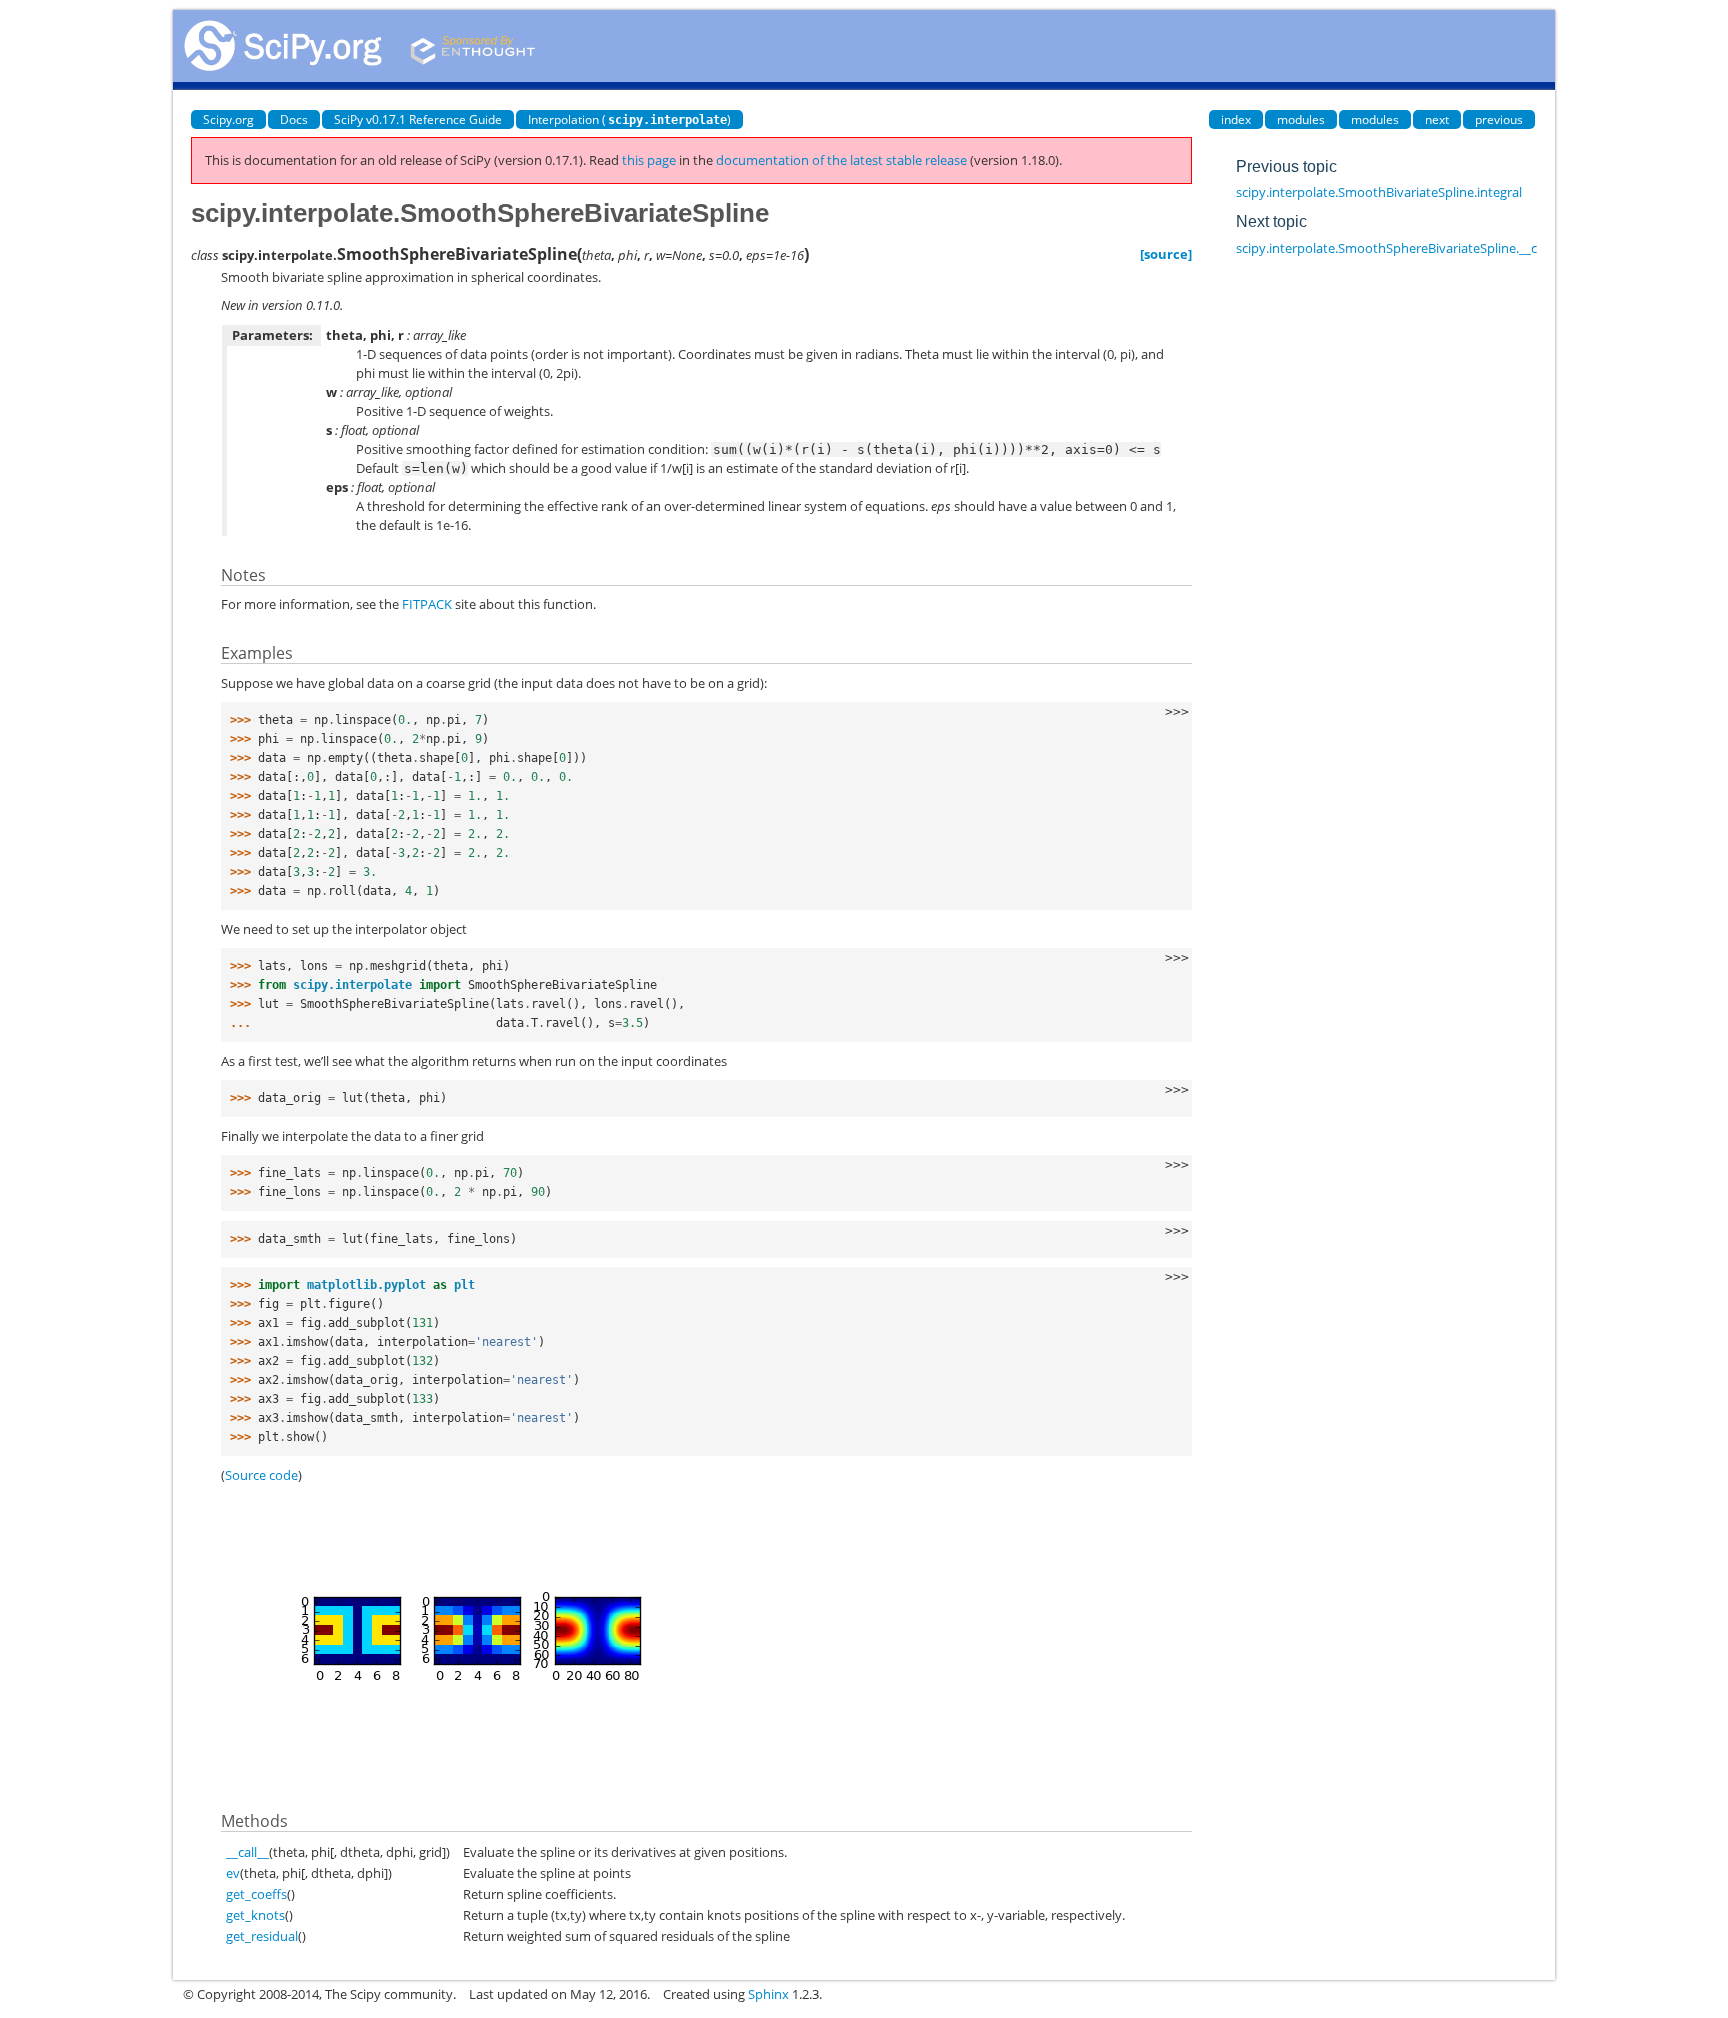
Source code (261, 1475)
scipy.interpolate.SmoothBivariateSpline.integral (1379, 192)
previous (1499, 119)
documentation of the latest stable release (841, 160)
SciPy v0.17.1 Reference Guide (418, 119)
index (1236, 119)
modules (1301, 119)
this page (649, 160)
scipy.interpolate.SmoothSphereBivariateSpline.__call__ (1399, 248)
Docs (294, 119)
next (1437, 119)
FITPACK (427, 604)
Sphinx (768, 1994)
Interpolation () (629, 119)
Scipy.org (228, 119)
